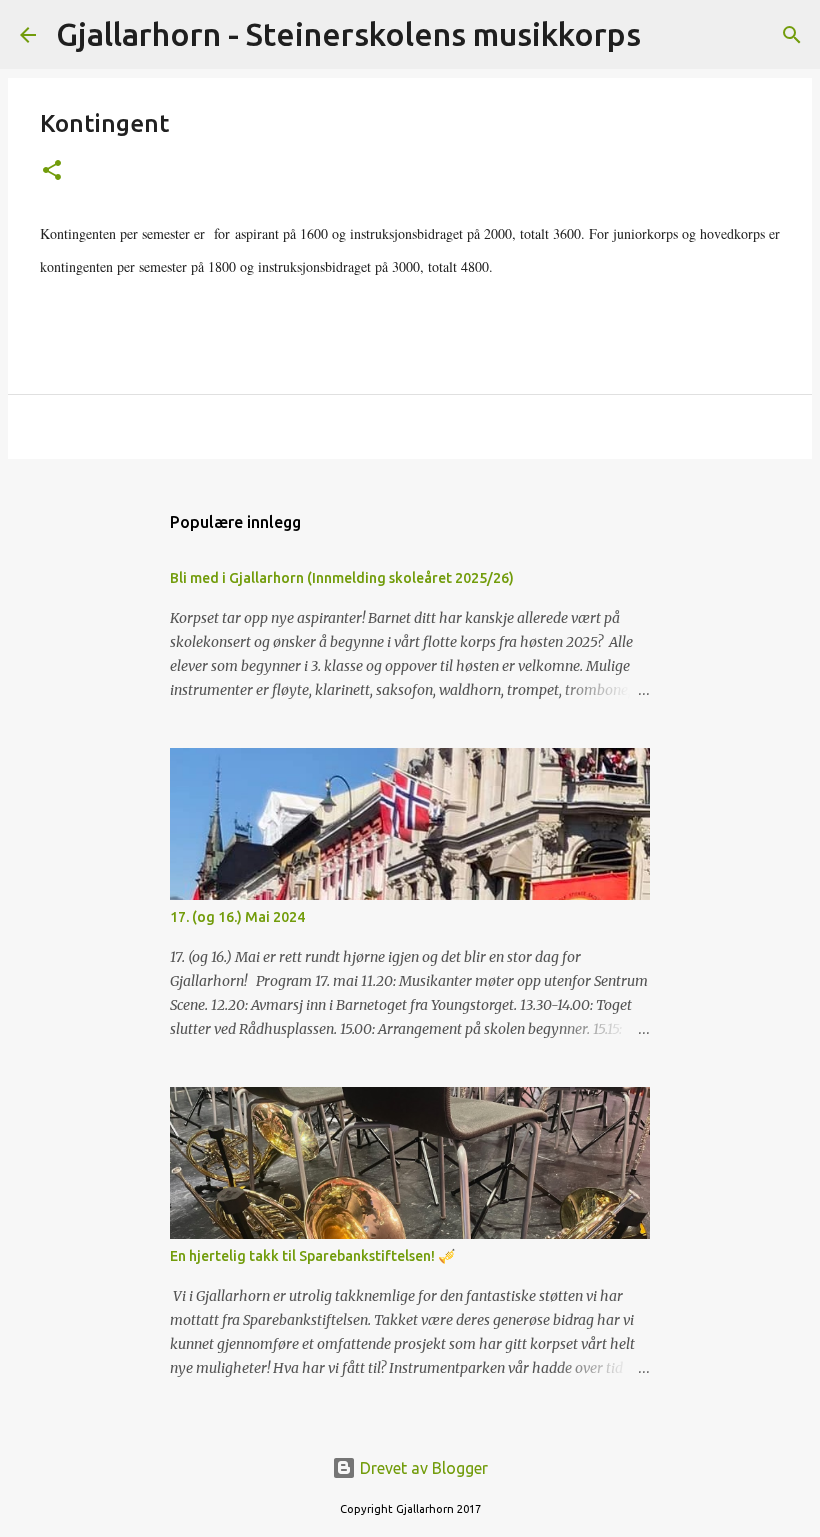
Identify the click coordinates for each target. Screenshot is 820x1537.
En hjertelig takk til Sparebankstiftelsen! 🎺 (312, 1256)
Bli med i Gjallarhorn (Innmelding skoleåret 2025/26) (342, 578)
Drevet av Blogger (422, 1468)
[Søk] (669, 35)
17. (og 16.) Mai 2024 (237, 917)
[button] (52, 171)
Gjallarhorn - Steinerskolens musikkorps (348, 34)
